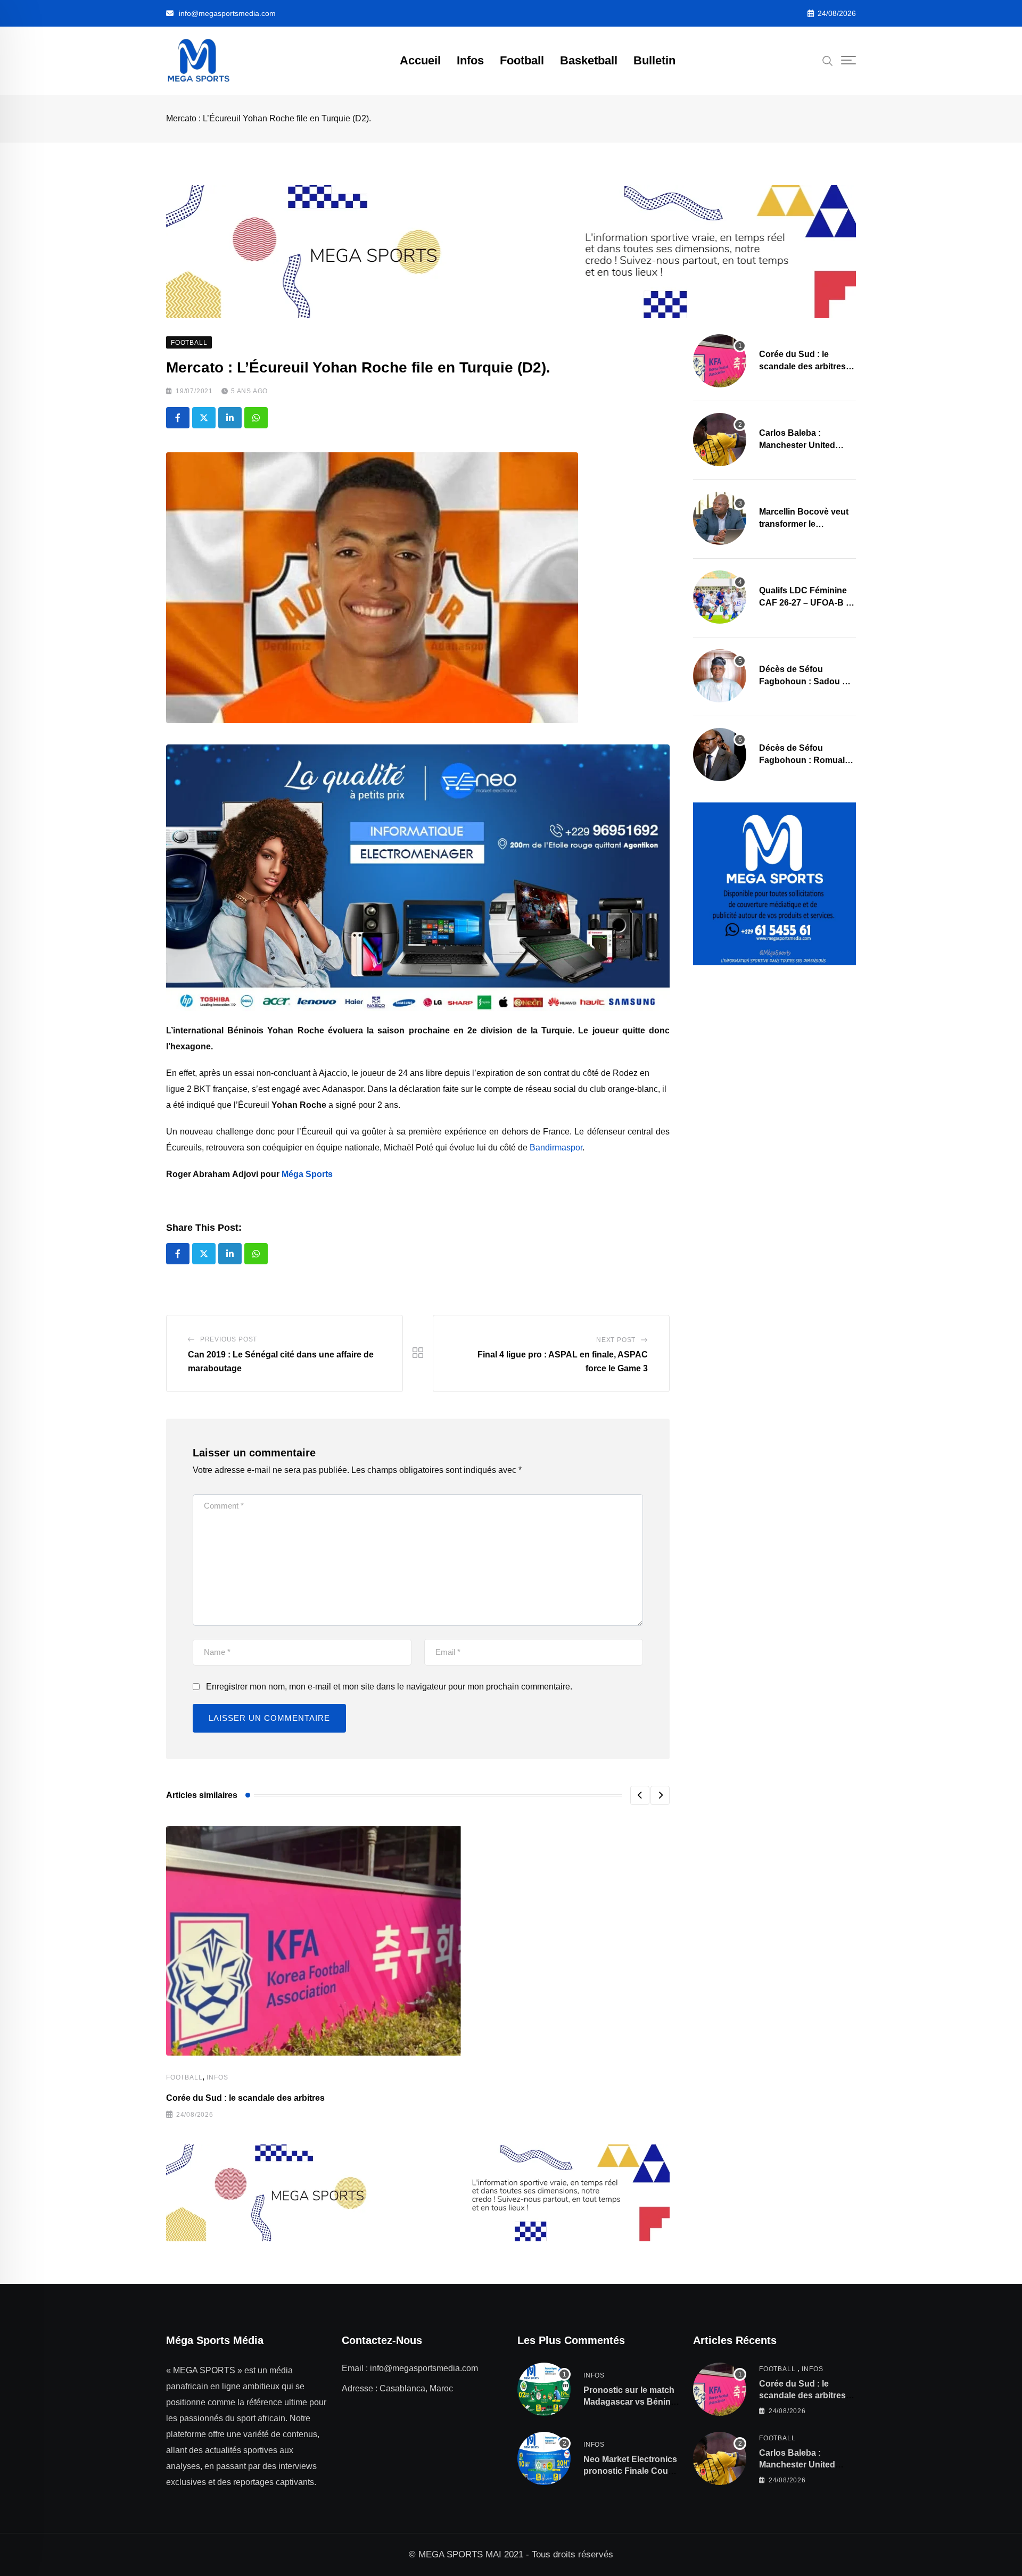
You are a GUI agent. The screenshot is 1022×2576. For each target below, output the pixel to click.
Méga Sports (307, 1174)
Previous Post (229, 1339)
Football (522, 60)
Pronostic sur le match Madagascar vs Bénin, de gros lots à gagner (629, 2402)
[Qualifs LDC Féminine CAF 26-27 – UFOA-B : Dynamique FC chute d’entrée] (720, 597)
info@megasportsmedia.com (227, 13)
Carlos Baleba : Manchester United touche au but (797, 445)
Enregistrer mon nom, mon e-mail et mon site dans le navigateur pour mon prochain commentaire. (389, 1687)
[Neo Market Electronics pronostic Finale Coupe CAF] (544, 2458)
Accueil (420, 60)
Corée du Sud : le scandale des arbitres (245, 2098)
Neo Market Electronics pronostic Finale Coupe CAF (631, 2471)
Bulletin (654, 60)
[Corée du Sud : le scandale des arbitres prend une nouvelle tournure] (720, 361)
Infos (470, 60)
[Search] (828, 60)
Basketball (589, 60)
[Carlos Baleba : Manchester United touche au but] (720, 440)
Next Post (616, 1340)
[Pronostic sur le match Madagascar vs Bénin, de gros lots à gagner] (544, 2389)
